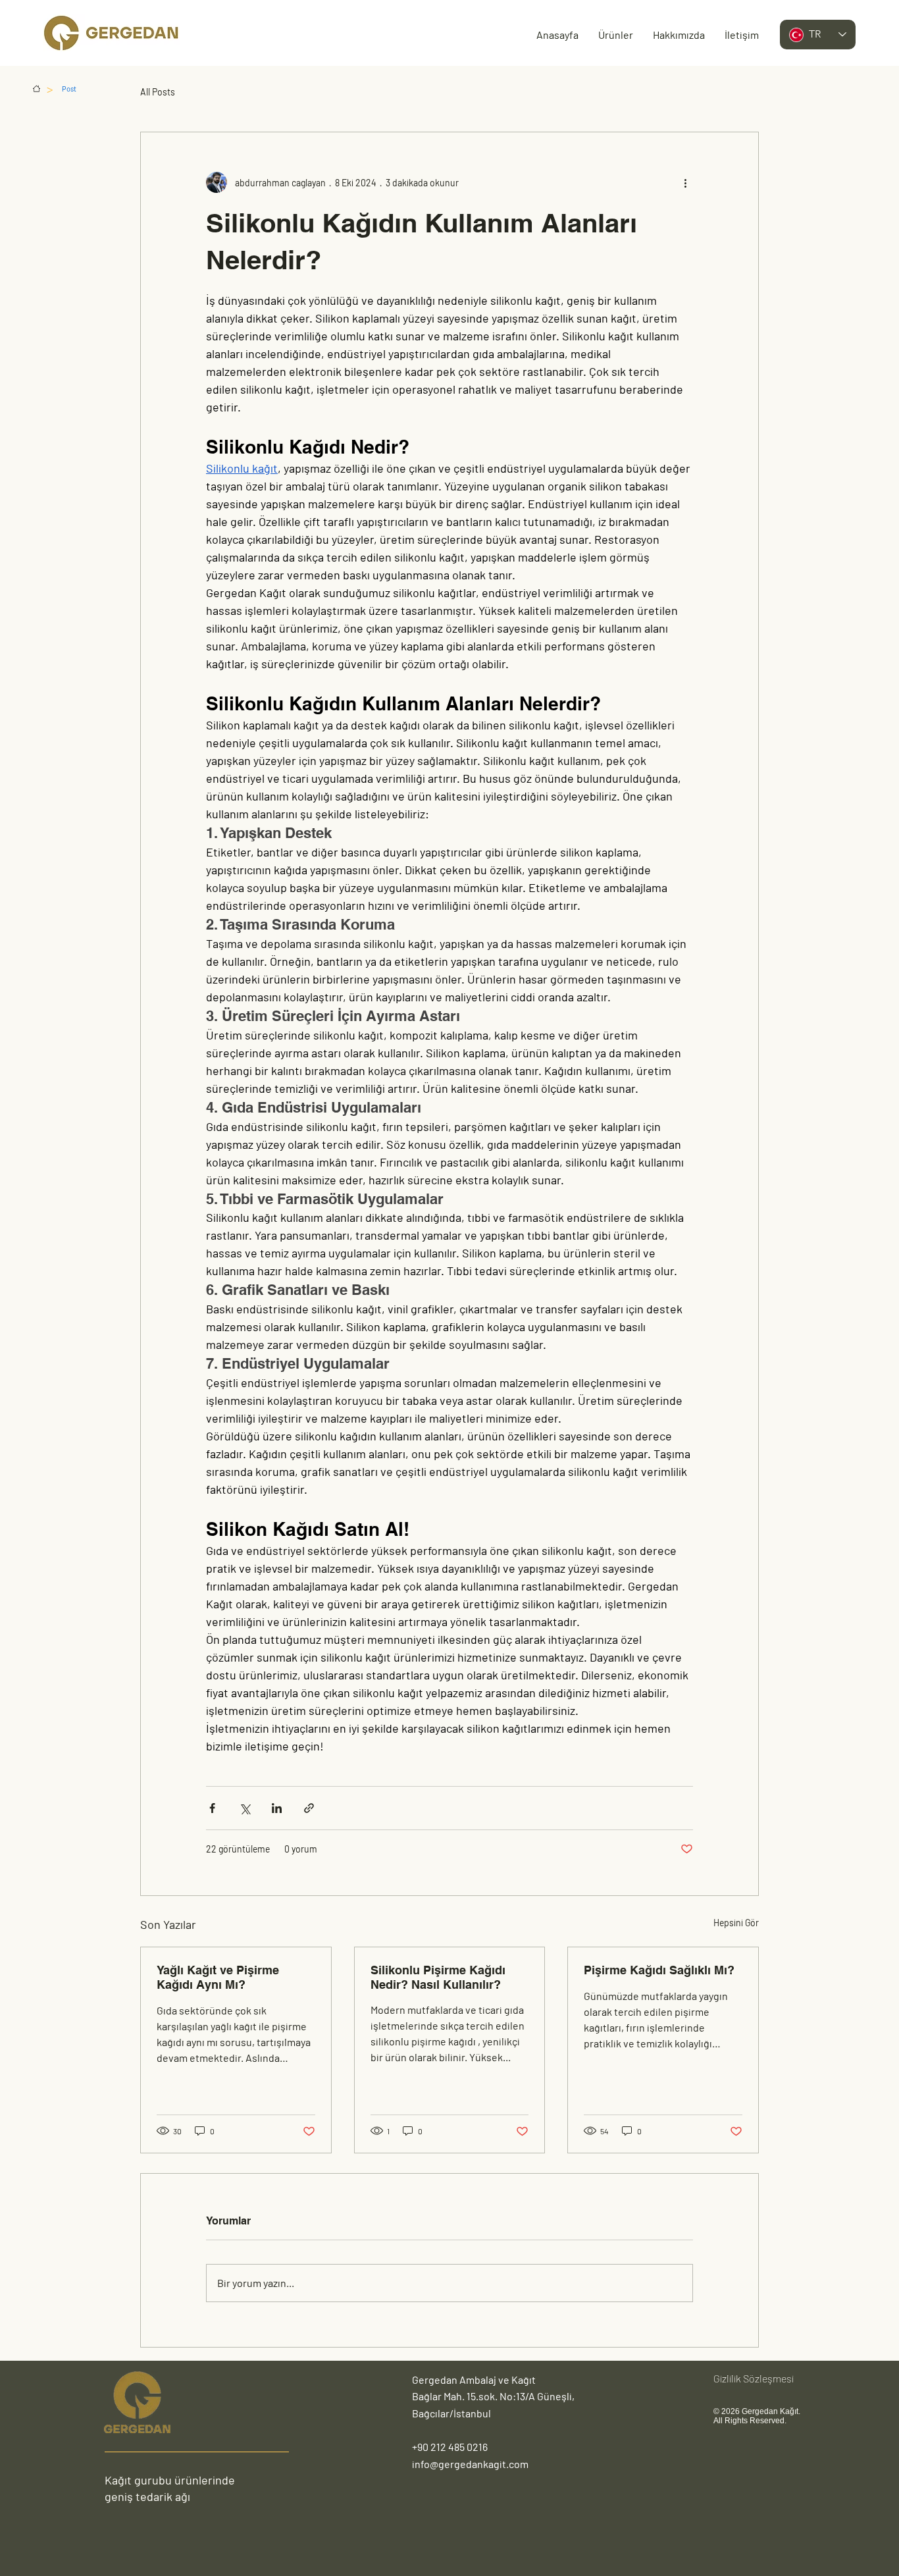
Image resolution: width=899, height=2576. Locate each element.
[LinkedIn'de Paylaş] (277, 1808)
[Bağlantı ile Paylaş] (309, 1808)
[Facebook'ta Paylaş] (212, 1808)
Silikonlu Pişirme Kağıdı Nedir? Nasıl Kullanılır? (438, 1977)
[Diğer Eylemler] (685, 182)
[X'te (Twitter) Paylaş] (244, 1808)
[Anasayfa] (37, 89)
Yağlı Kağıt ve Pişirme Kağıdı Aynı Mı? (218, 1977)
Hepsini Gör (736, 1923)
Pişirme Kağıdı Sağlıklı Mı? (659, 1970)
